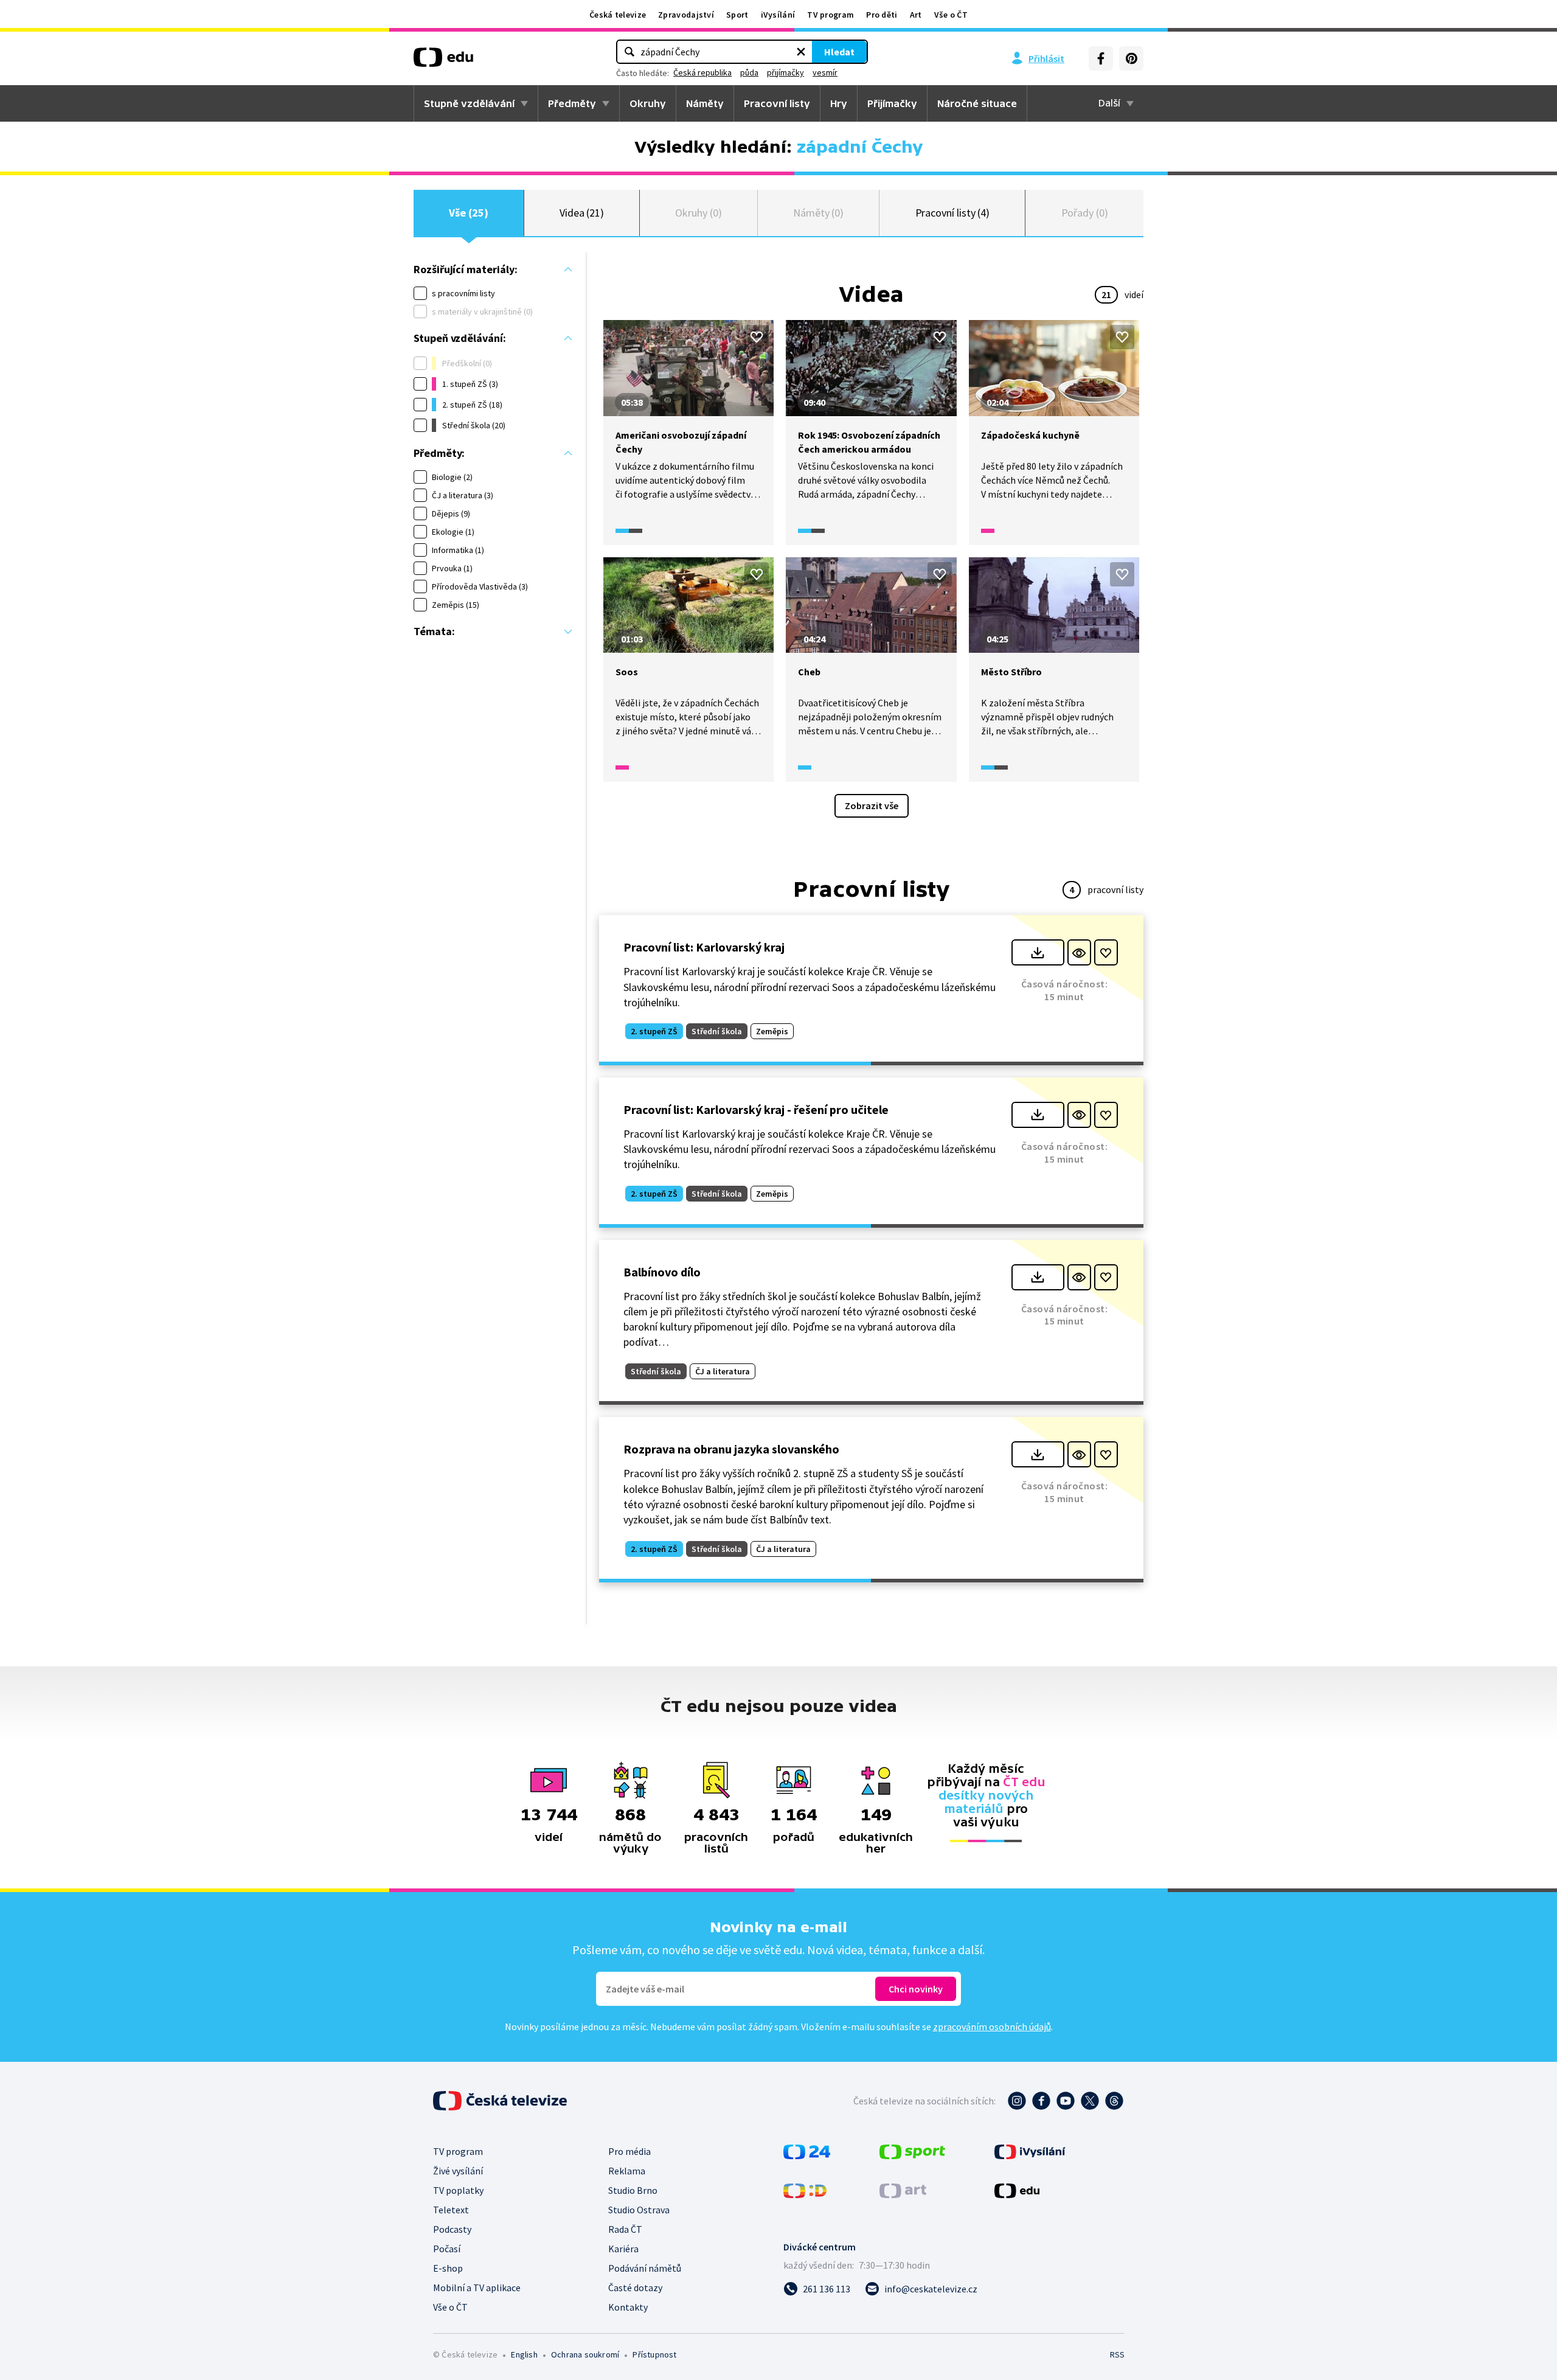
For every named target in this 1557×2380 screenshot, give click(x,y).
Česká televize (618, 15)
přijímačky (785, 72)
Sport (737, 15)
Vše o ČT (951, 15)
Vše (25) (468, 213)
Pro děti (882, 15)
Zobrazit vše (872, 806)
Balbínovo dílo (662, 1272)
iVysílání (778, 15)
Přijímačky (892, 103)
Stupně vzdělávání (469, 103)
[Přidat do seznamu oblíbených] (757, 337)
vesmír (825, 72)
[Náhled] (1079, 952)
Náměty (705, 103)
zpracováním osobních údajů (992, 2027)
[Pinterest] (1131, 58)
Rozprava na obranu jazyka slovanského (731, 1449)
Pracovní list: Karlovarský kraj (704, 947)
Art (916, 15)
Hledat (839, 52)
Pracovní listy (777, 103)
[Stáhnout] (1038, 952)
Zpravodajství (686, 15)
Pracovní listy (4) (953, 213)
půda (749, 72)
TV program (831, 15)
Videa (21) (582, 213)
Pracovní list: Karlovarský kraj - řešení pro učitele (756, 1109)
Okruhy (648, 103)
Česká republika (702, 72)
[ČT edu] (443, 61)
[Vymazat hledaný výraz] (801, 52)
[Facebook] (1101, 58)
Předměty (572, 103)
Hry (839, 103)
